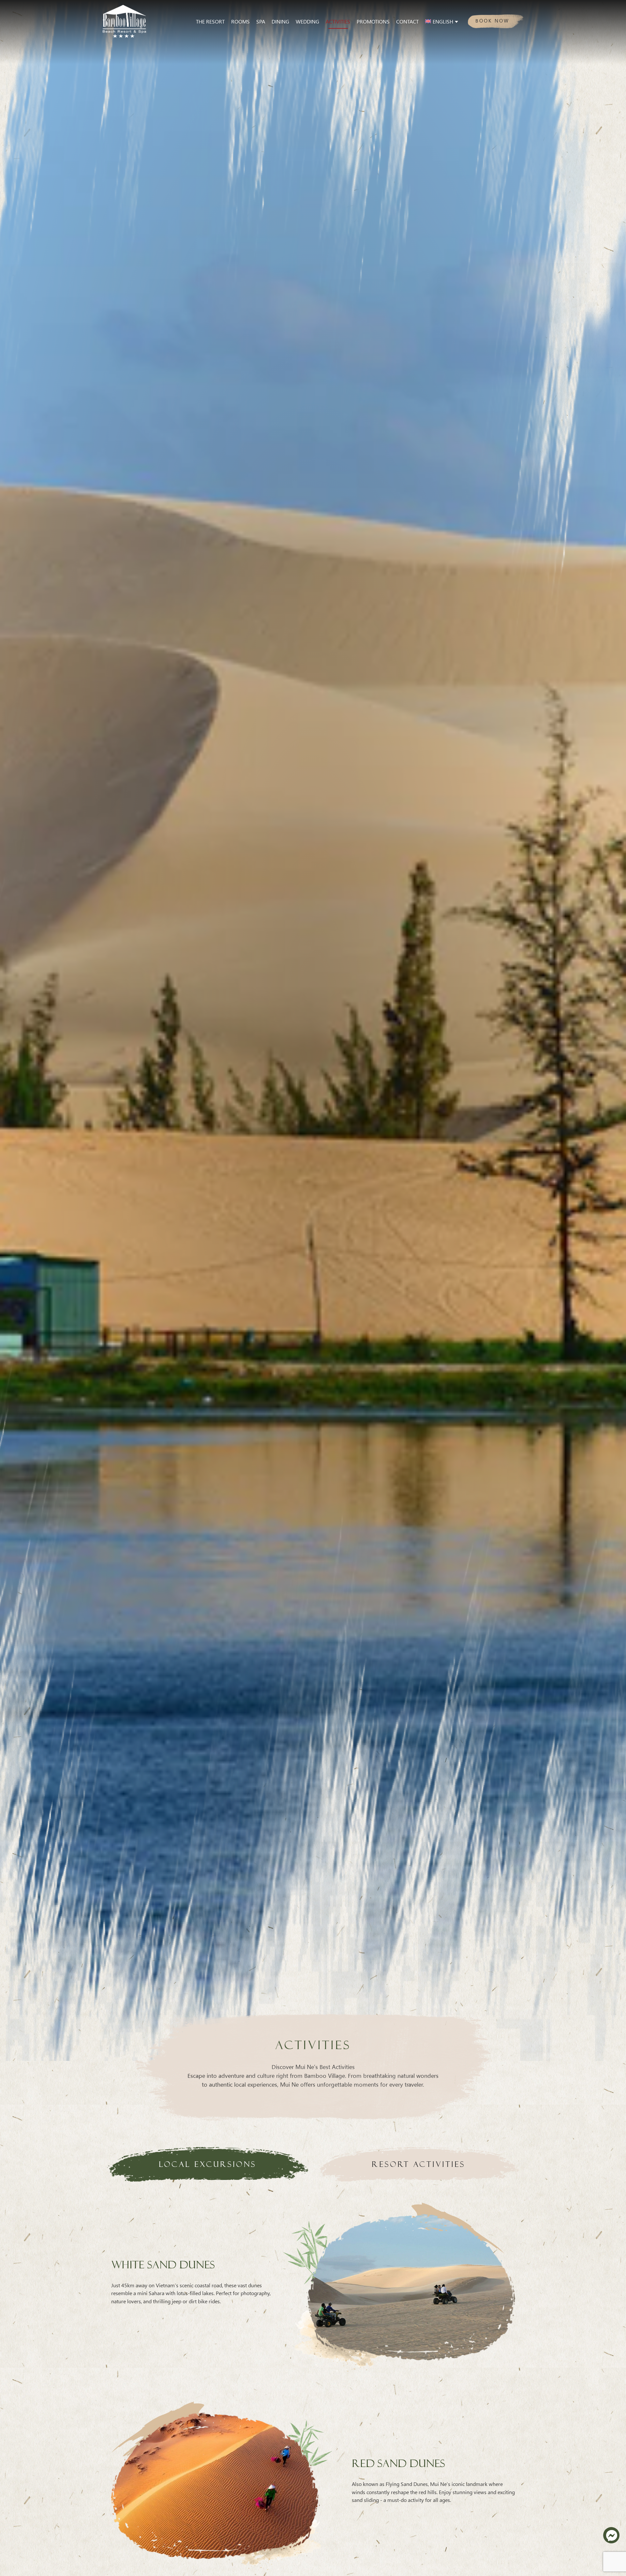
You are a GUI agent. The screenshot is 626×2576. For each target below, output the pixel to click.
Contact (407, 21)
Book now (492, 20)
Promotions (373, 21)
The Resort (210, 21)
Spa (261, 21)
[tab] (208, 2164)
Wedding (307, 21)
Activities (338, 21)
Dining (280, 21)
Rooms (240, 21)
